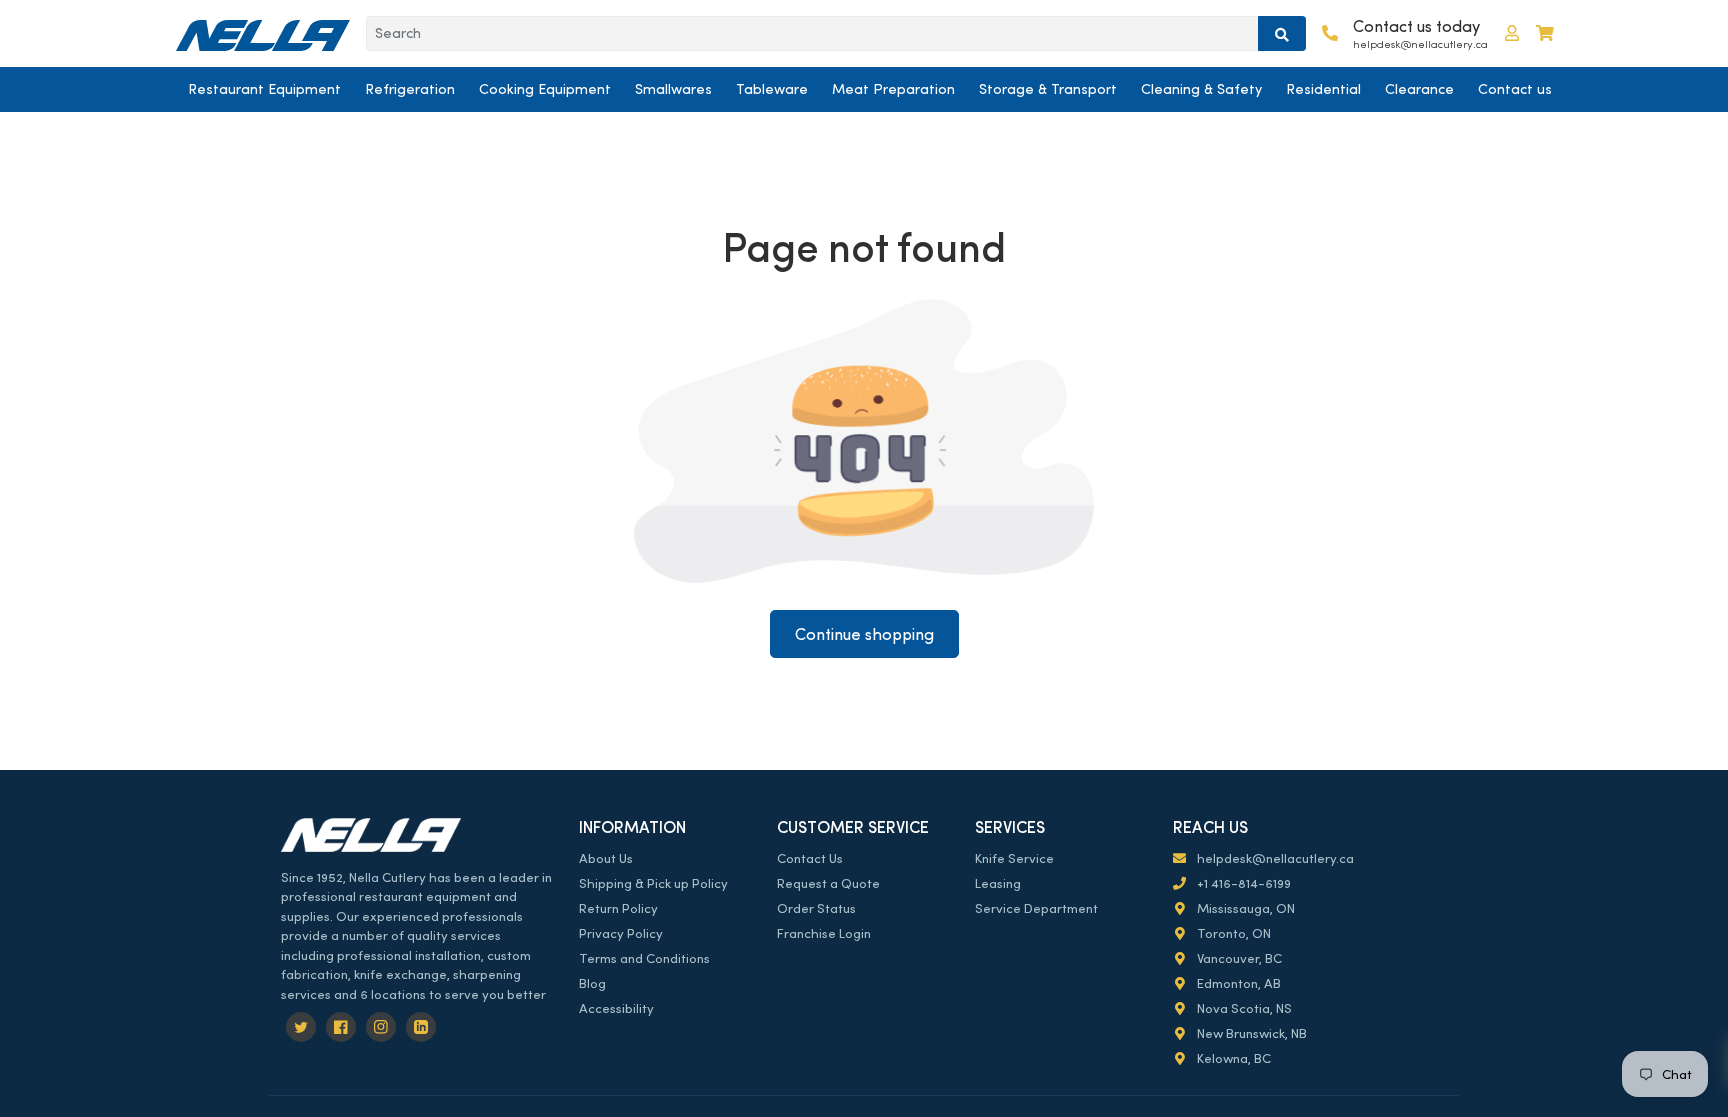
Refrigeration (410, 89)
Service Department (1036, 908)
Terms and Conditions (644, 958)
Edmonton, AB (1237, 983)
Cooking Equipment (545, 89)
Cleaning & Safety (1201, 89)
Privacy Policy (621, 933)
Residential (1323, 89)
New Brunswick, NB (1250, 1033)
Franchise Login (824, 933)
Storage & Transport (1048, 89)
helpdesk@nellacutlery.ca (1274, 858)
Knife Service (1014, 858)
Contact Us (810, 858)
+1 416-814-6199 (1242, 883)
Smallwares (673, 89)
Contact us (1515, 89)
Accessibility (616, 1008)
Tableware (772, 89)
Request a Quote (828, 883)
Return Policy (618, 908)
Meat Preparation (893, 89)
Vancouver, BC (1238, 958)
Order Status (816, 908)
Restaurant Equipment (264, 89)
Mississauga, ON (1244, 908)
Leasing (998, 883)
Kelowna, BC (1232, 1058)
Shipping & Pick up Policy (653, 883)
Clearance (1419, 89)
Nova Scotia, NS (1243, 1008)
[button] (1512, 33)
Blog (592, 983)
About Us (606, 858)
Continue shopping (864, 634)
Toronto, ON (1232, 933)
